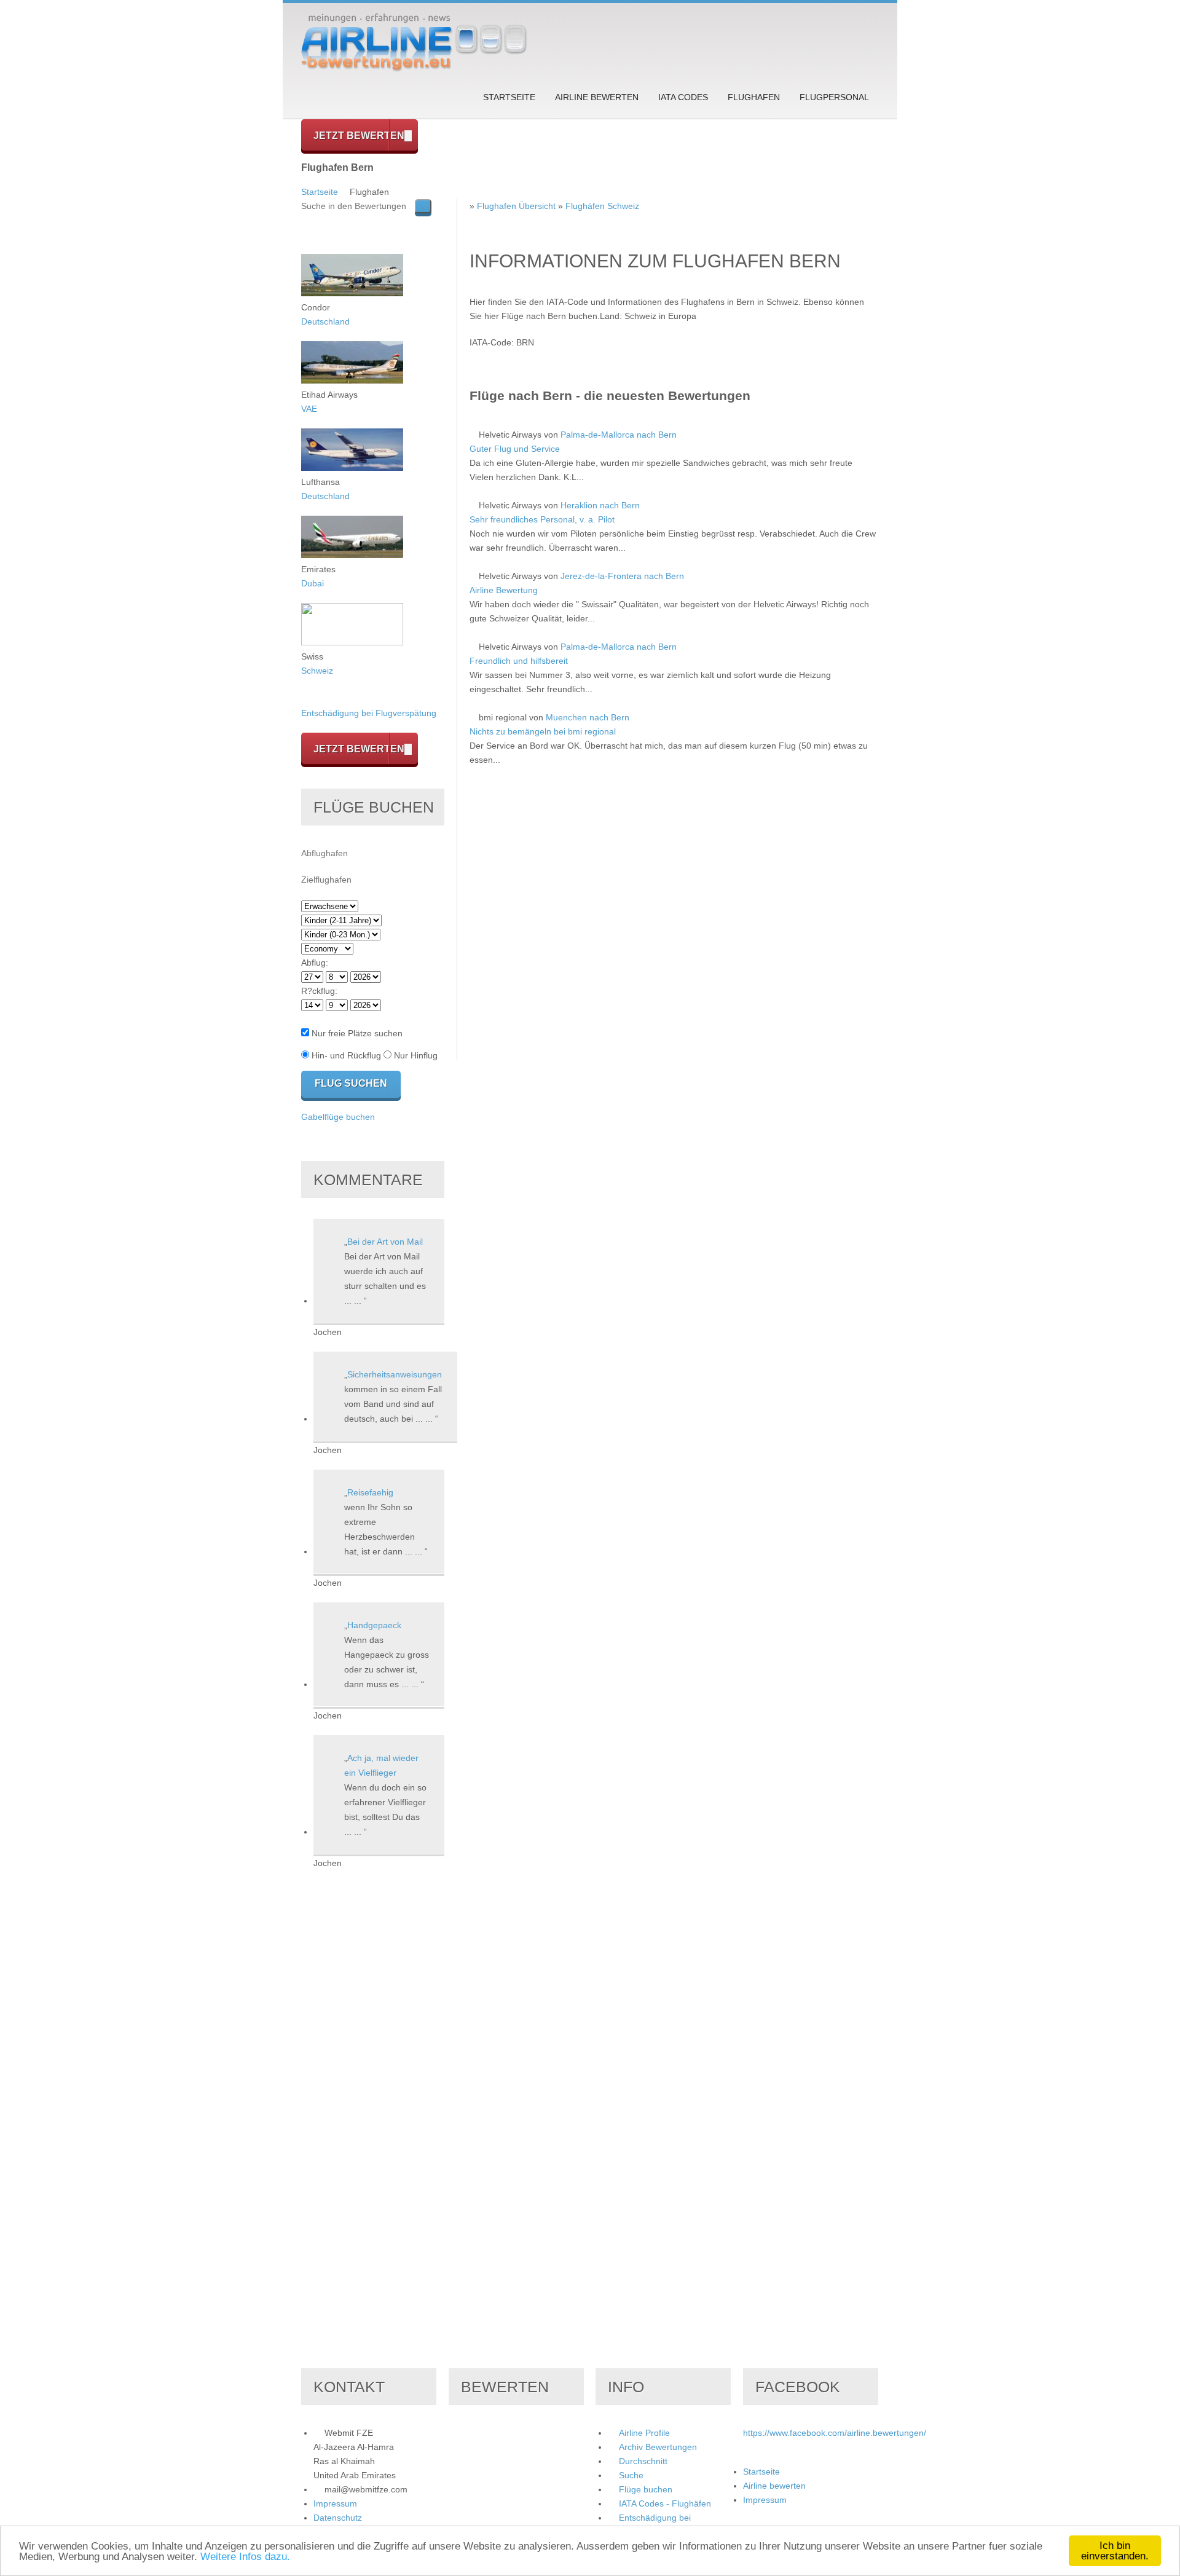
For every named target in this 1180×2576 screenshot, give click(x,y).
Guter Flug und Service (515, 449)
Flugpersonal (834, 97)
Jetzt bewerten (359, 136)
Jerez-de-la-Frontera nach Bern (622, 576)
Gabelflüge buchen (338, 1117)
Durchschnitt (643, 2461)
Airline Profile (644, 2433)
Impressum (335, 2503)
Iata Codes (683, 97)
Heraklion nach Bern (600, 505)
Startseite (509, 97)
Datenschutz (338, 2518)
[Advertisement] (674, 938)
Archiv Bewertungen (658, 2447)
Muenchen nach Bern (588, 717)
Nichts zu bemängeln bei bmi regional (543, 731)
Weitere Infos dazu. (245, 2557)
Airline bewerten (597, 97)
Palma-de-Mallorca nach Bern (619, 435)
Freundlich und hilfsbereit (519, 661)
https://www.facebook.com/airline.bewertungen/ (835, 2433)
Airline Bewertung (504, 590)
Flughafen (754, 97)
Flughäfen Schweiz (602, 206)
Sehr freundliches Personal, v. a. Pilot (542, 519)
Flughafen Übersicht (516, 206)
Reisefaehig (370, 1492)
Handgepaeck (374, 1625)
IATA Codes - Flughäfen (665, 2503)
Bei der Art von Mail (385, 1242)
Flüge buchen (646, 2489)
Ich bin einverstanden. (1115, 2551)
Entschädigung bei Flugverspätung (369, 713)
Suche (631, 2475)
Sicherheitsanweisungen (395, 1374)
